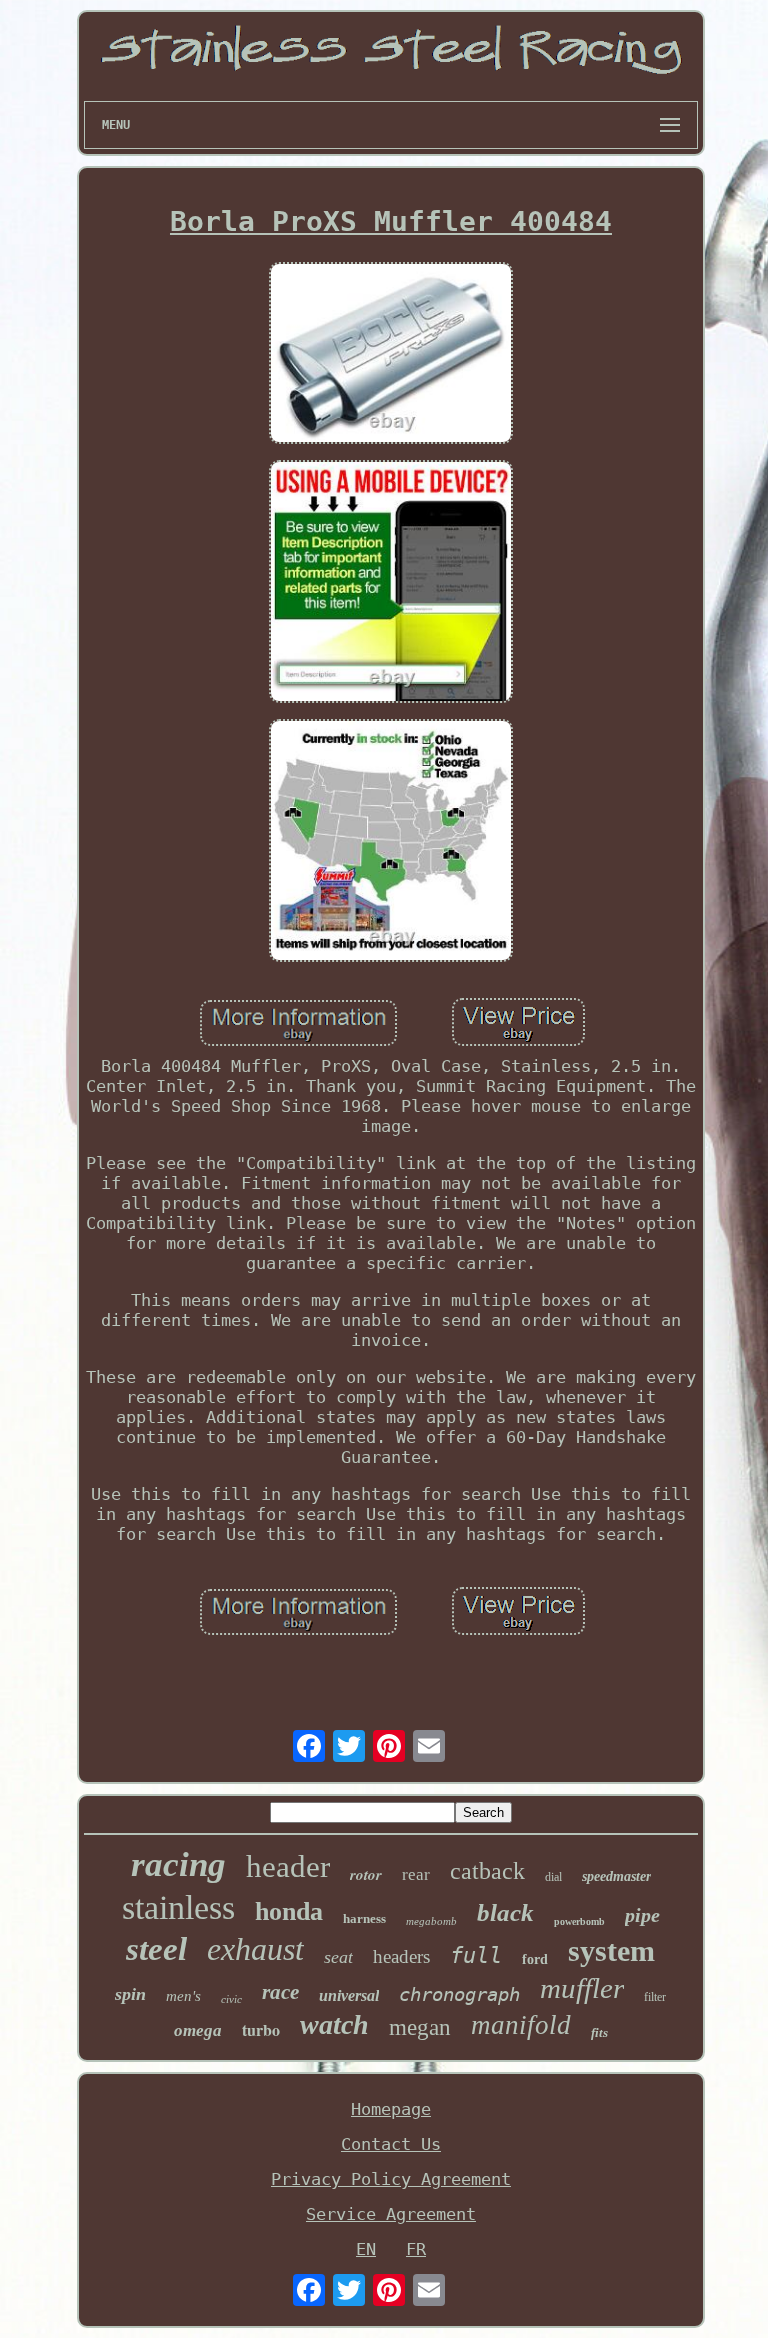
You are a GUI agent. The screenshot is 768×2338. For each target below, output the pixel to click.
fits (599, 2032)
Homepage (391, 2109)
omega (198, 2030)
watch (334, 2024)
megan (420, 2027)
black (505, 1912)
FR (416, 2249)
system (611, 1950)
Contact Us (391, 2144)
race (280, 1992)
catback (487, 1871)
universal (349, 1995)
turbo (261, 2029)
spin (130, 1994)
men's (183, 1996)
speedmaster (616, 1876)
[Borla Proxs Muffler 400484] (391, 354)
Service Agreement (391, 2214)
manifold (521, 2025)
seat (338, 1957)
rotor (366, 1874)
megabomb (431, 1921)
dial (553, 1877)
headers (401, 1956)
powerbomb (579, 1921)
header (288, 1866)
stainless (178, 1907)
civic (231, 1999)
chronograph (459, 1994)
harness (364, 1918)
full (476, 1955)
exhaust (255, 1949)
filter (655, 1997)
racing (178, 1864)
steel (156, 1949)
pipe (642, 1915)
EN (366, 2249)
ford (535, 1959)
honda (289, 1911)
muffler (582, 1988)
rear (416, 1874)
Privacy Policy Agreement (391, 2179)
